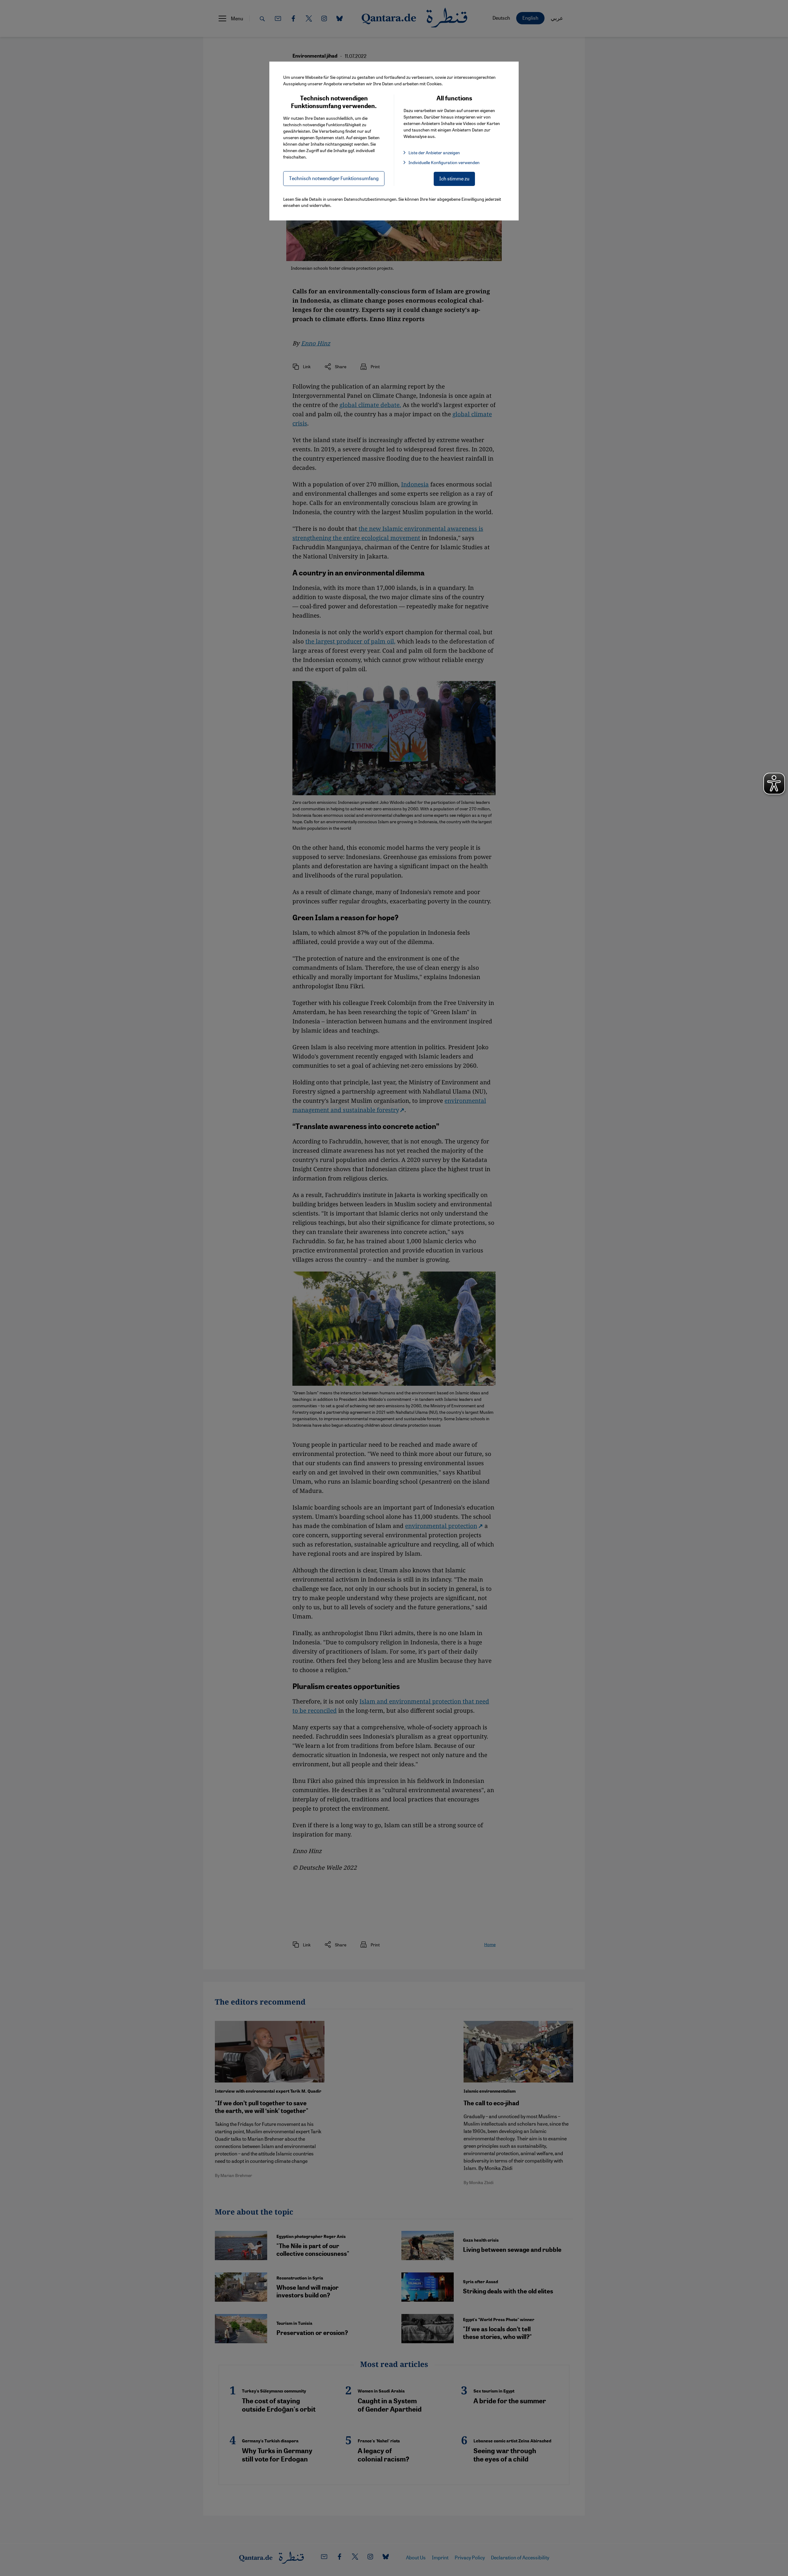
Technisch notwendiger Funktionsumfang (334, 178)
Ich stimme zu (454, 178)
